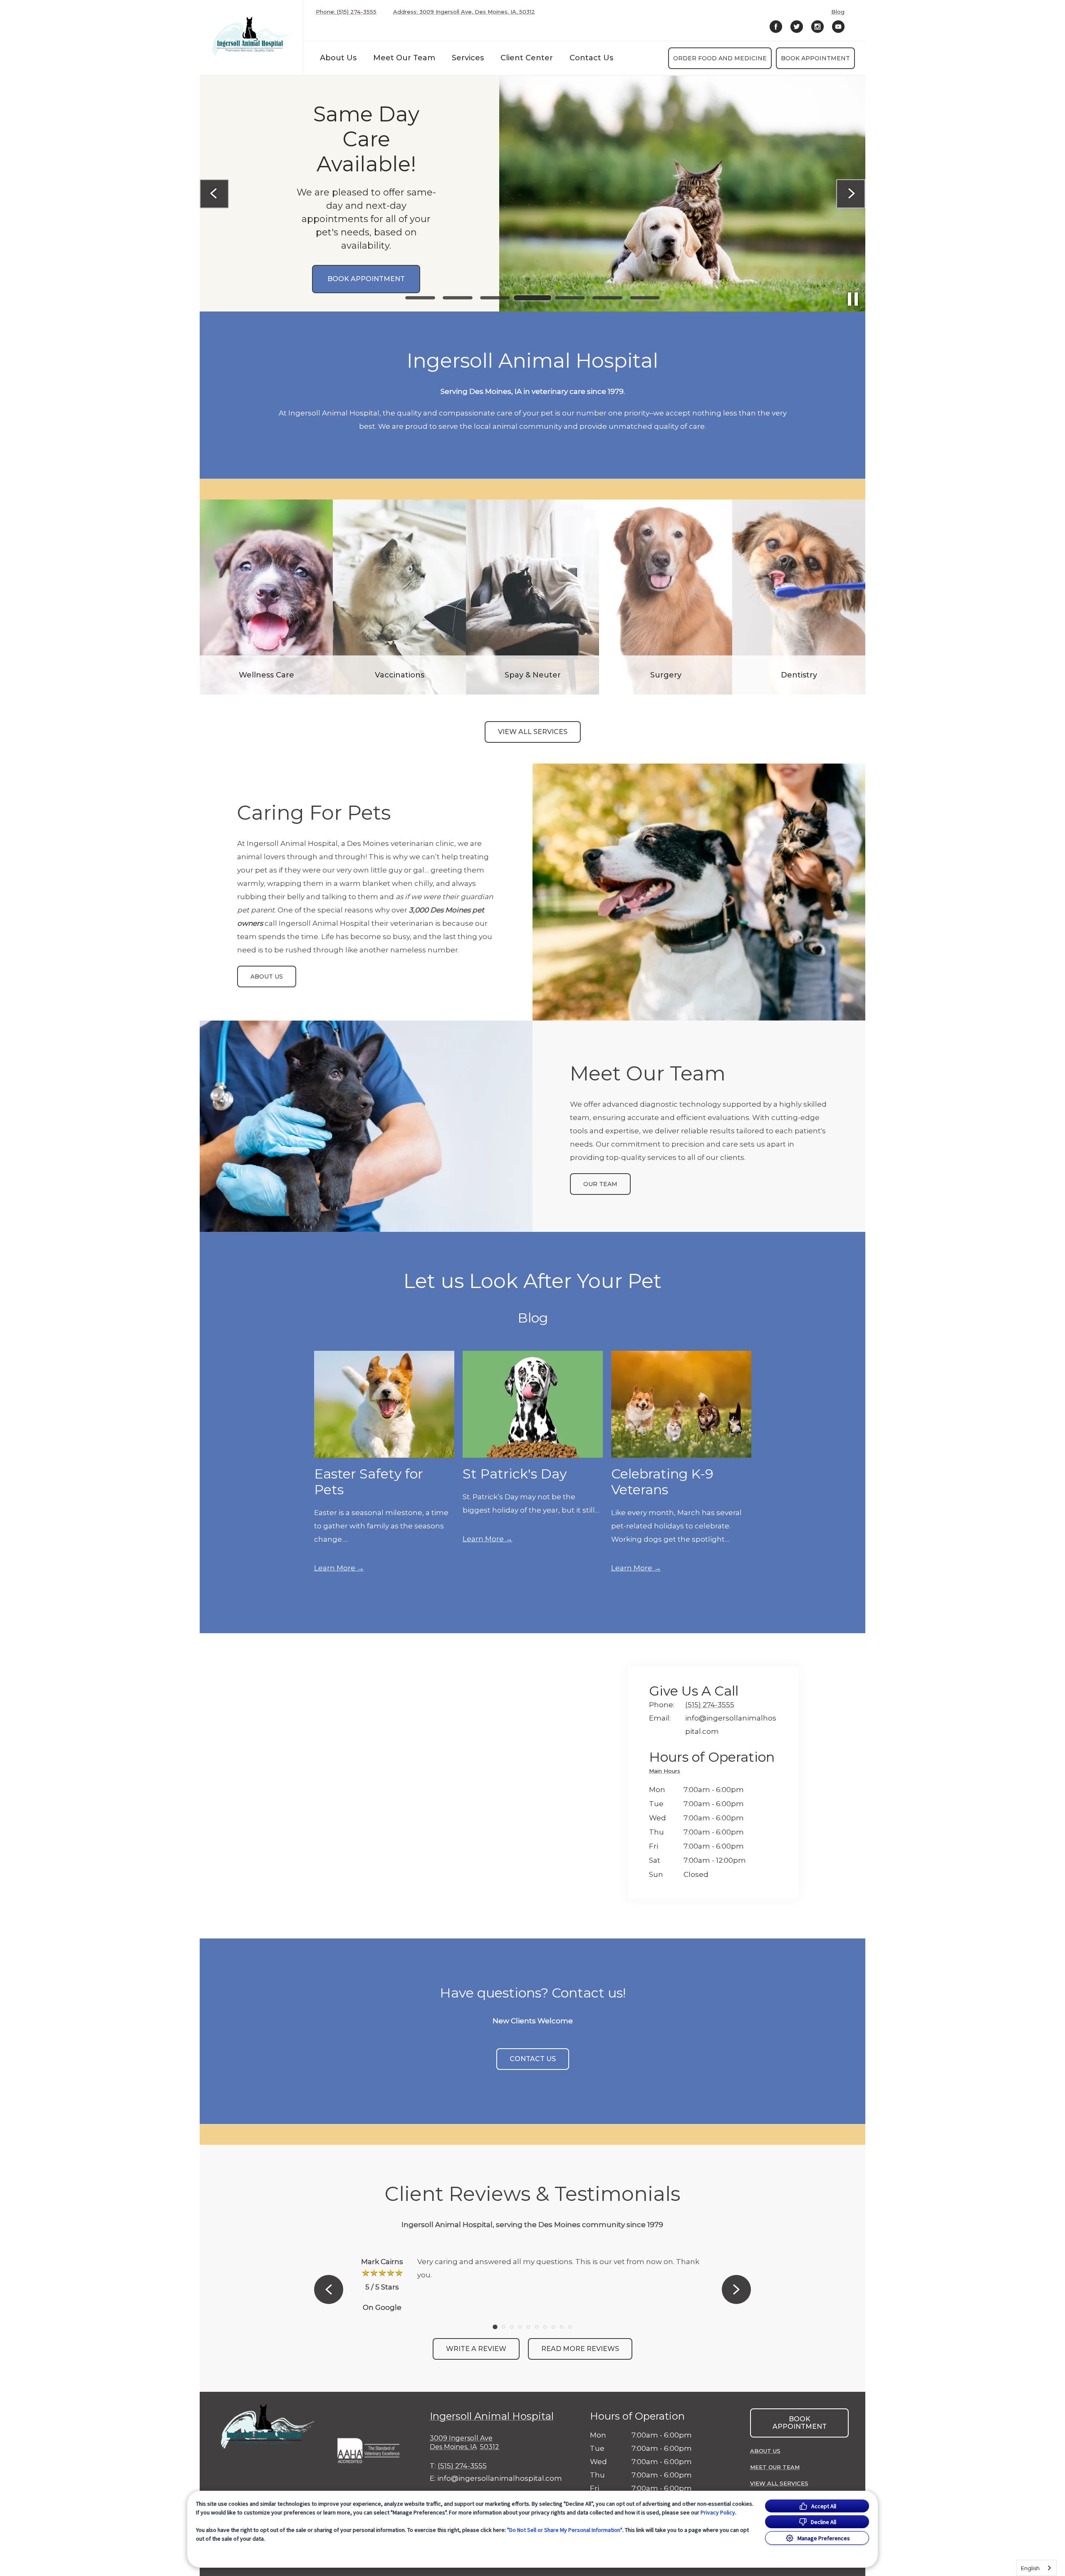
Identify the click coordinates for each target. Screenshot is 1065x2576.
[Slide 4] (532, 298)
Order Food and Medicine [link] (720, 58)
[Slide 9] (562, 2327)
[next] (851, 194)
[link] (253, 36)
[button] (373, 2449)
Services (468, 58)
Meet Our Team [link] (404, 58)
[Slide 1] (420, 298)
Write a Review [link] (476, 2349)
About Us (338, 58)
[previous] (214, 194)
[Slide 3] (495, 298)
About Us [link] (267, 977)
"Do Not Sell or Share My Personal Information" (565, 2530)
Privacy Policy (718, 2512)
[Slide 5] (570, 298)
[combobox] (1037, 2568)
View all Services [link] (533, 732)
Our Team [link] (600, 1184)
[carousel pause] (853, 299)
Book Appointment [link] (815, 58)
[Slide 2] (458, 298)
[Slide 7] (645, 298)
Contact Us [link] (591, 58)
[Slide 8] (553, 2327)
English (1030, 2568)
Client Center (527, 58)
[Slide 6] (607, 298)
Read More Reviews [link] (580, 2349)
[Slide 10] (570, 2327)
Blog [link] (838, 12)
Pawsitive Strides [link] (343, 309)
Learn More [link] (335, 1568)
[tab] (667, 1772)
